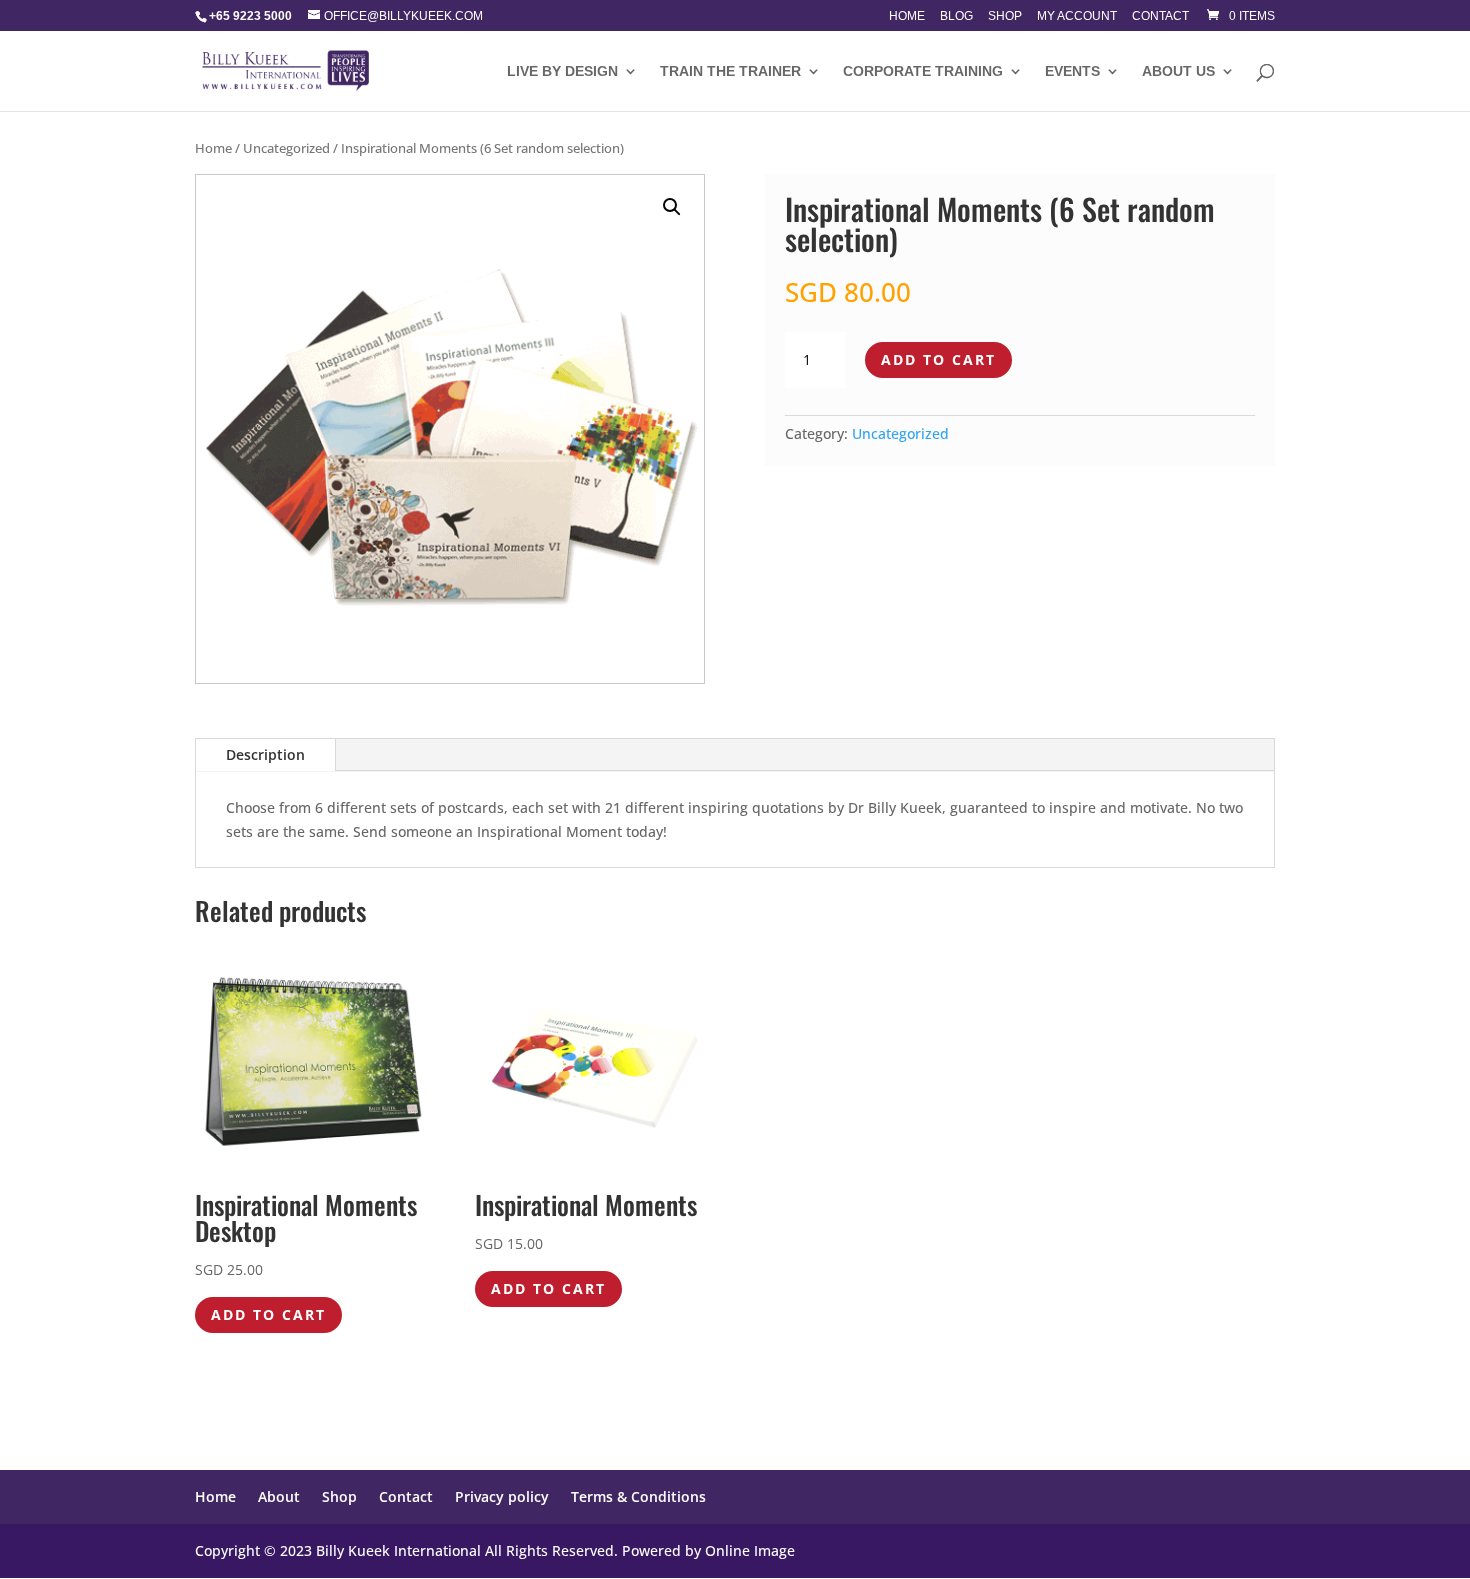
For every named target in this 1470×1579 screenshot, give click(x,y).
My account (1077, 16)
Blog (956, 16)
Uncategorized (286, 148)
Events (1072, 71)
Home (907, 16)
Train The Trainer (730, 71)
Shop (1005, 16)
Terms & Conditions (638, 1496)
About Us (1178, 71)
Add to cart (938, 359)
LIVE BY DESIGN (562, 71)
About (279, 1496)
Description (265, 754)
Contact (1160, 16)
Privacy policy (502, 1496)
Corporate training (923, 71)
